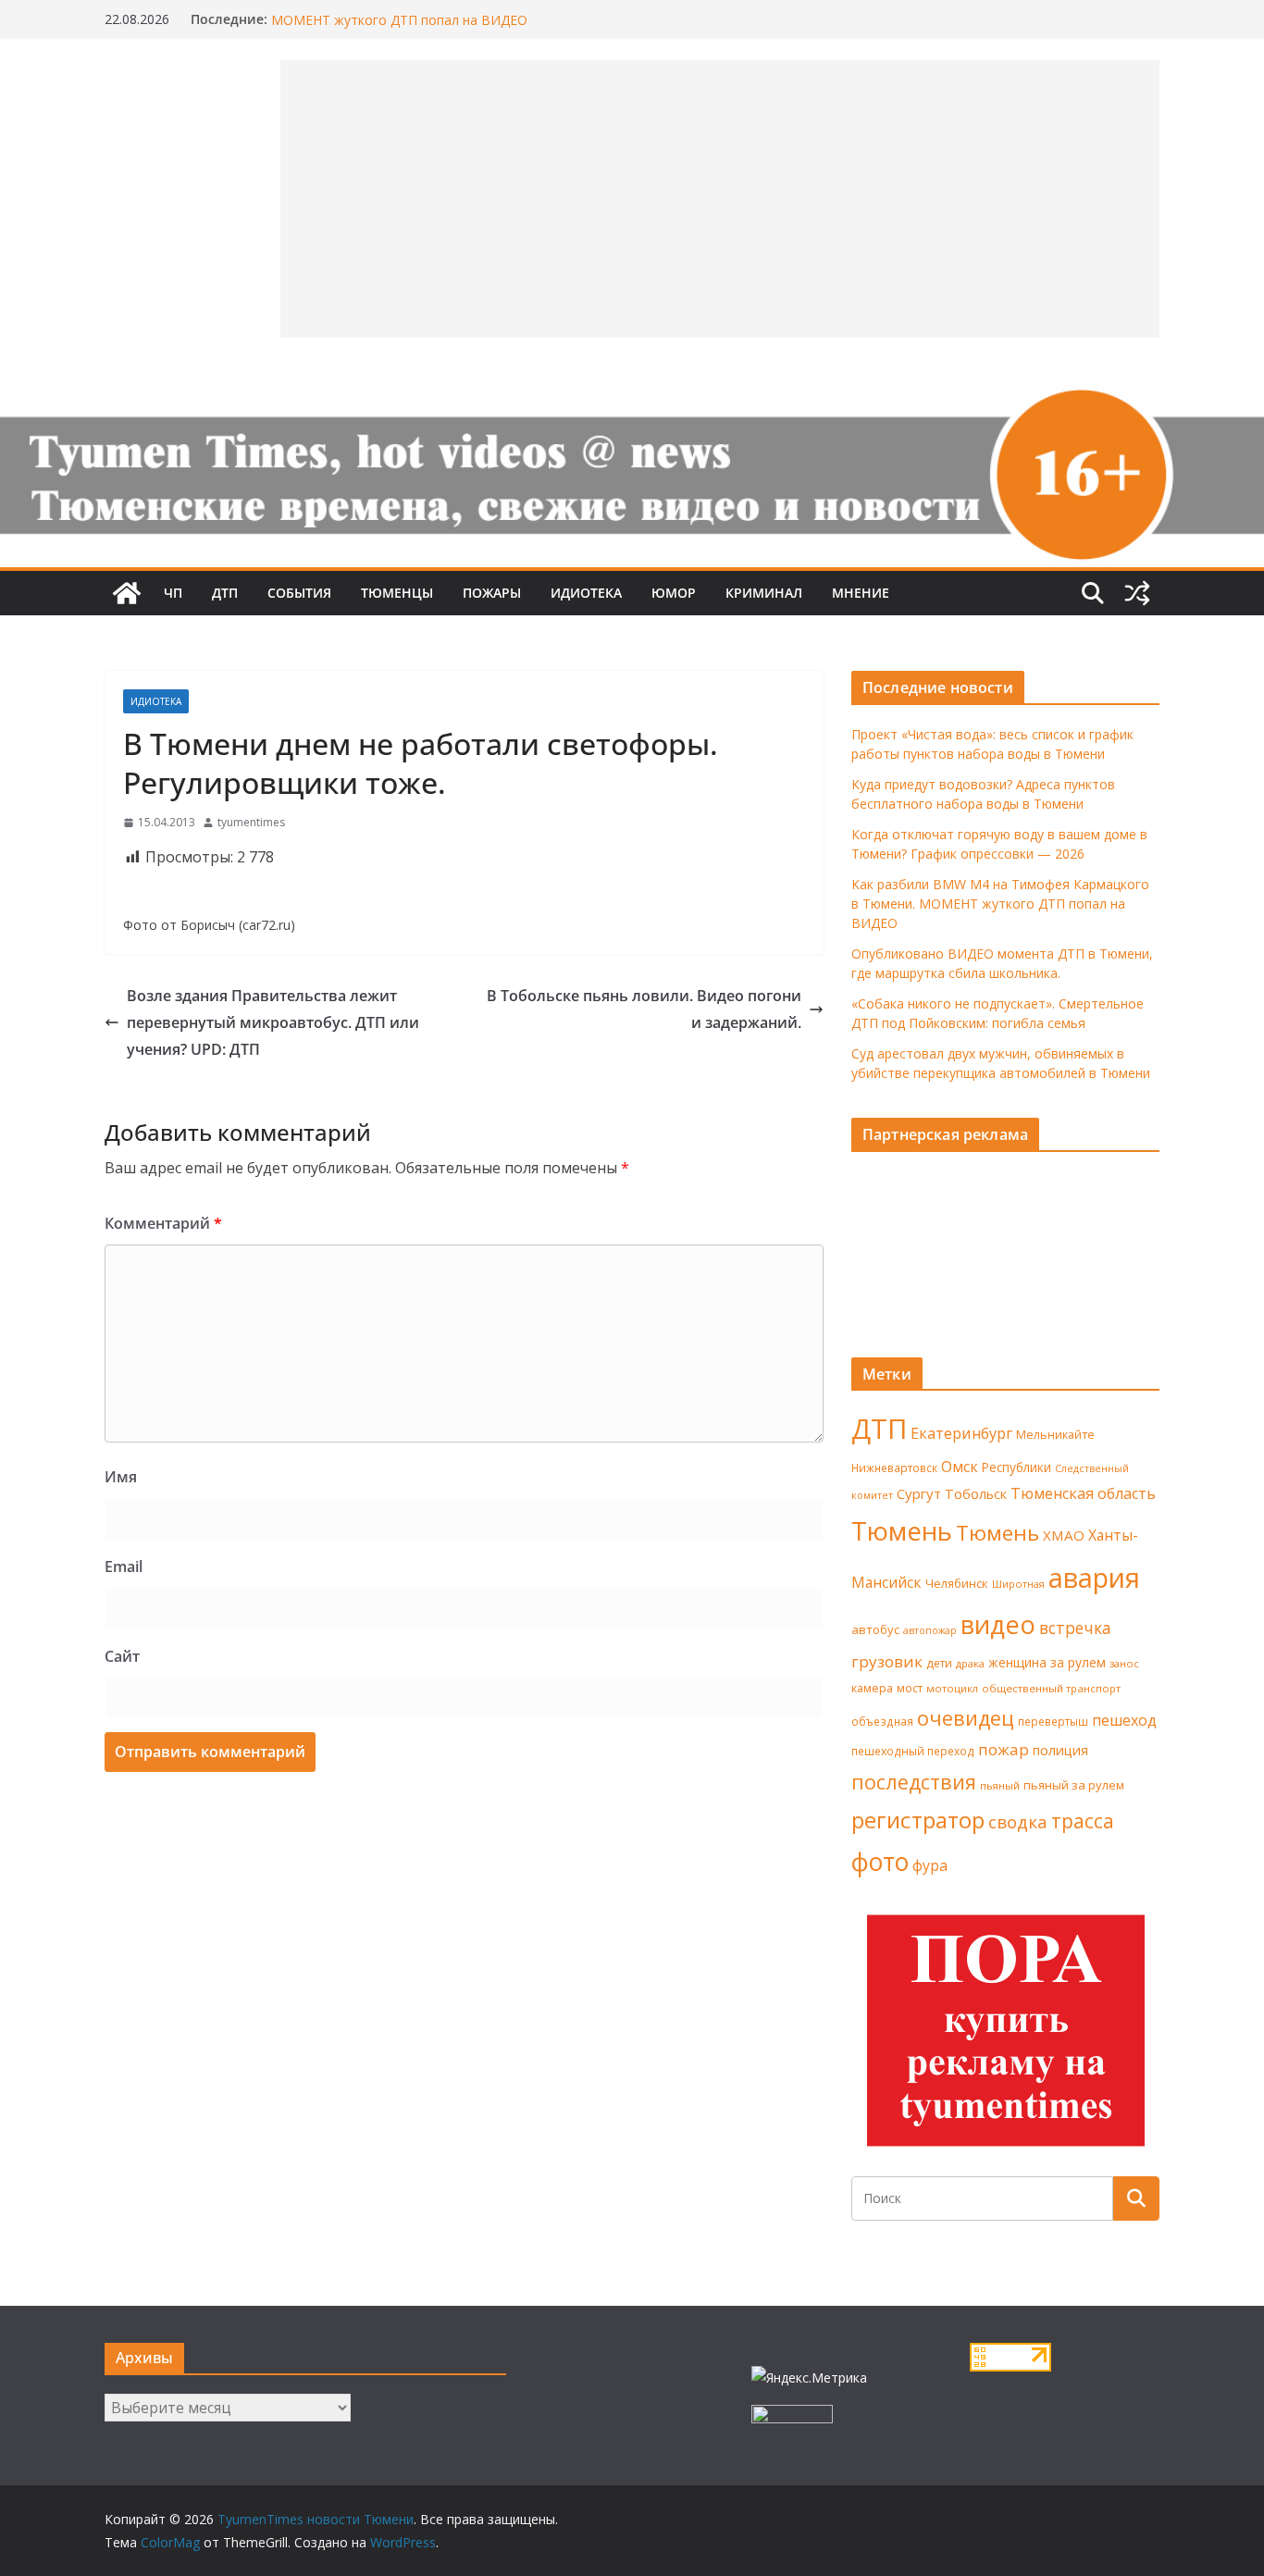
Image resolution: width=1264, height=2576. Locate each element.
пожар (1004, 1749)
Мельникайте (1055, 1435)
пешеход (1124, 1720)
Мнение (861, 593)
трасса (1083, 1821)
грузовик (887, 1661)
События (299, 593)
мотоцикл (952, 1688)
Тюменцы (397, 593)
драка (970, 1663)
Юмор (674, 593)
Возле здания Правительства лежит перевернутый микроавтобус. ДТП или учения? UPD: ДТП (273, 1022)
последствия (914, 1782)
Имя (121, 1477)
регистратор (918, 1820)
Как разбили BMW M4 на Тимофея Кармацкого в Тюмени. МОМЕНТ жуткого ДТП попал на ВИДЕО (454, 26)
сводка (1018, 1821)
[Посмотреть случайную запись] (1137, 593)
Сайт (122, 1656)
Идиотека (586, 593)
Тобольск (976, 1493)
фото (880, 1862)
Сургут (919, 1493)
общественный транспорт (1051, 1688)
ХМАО (1064, 1535)
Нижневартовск (894, 1468)
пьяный (1000, 1785)
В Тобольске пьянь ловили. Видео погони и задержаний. (644, 1009)
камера (872, 1688)
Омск (960, 1467)
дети (939, 1663)
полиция (1060, 1750)
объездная (882, 1721)
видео (998, 1624)
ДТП (225, 593)
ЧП (173, 593)
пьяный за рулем (1074, 1785)
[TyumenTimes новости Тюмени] (127, 593)
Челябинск (957, 1583)
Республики (1016, 1467)
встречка (1075, 1628)
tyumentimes (251, 822)
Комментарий (163, 1223)
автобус (875, 1629)
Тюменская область (1083, 1493)
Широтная (1018, 1584)
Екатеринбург (961, 1433)
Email (124, 1567)
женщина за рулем (1047, 1662)
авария (1094, 1578)
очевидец (966, 1718)
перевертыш (1053, 1721)
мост (910, 1688)
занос (1124, 1663)
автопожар (930, 1630)
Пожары (492, 593)
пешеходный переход (913, 1751)
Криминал (764, 593)
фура (930, 1865)
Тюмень (902, 1530)
